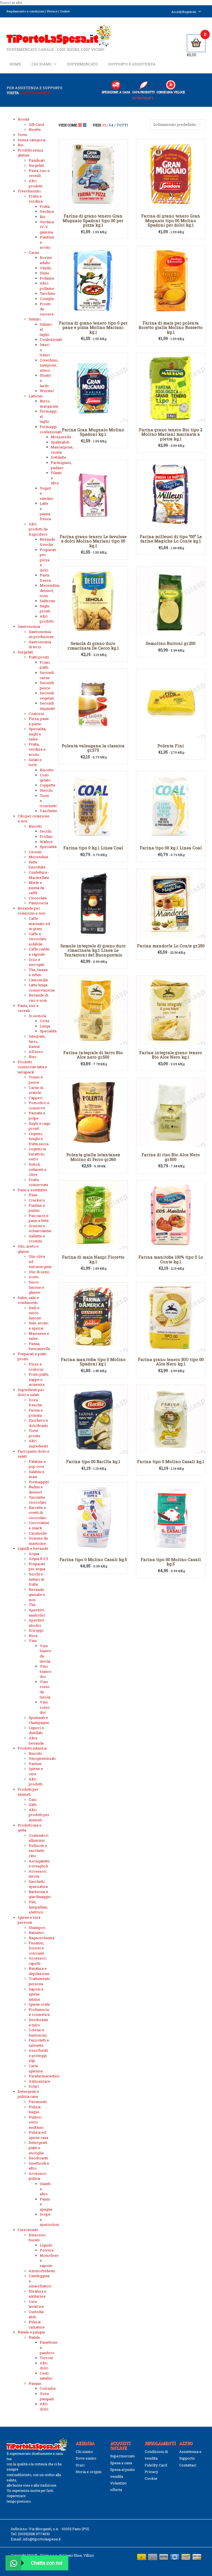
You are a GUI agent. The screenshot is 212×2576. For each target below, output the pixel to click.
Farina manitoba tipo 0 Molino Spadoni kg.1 (93, 1362)
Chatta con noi (47, 2563)
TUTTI (122, 125)
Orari (80, 2465)
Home (15, 64)
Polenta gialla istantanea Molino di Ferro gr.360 (93, 1157)
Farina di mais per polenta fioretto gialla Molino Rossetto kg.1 (171, 327)
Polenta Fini (171, 746)
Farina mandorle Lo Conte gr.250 (171, 946)
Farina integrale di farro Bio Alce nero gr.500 (93, 1055)
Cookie (65, 11)
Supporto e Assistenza (132, 64)
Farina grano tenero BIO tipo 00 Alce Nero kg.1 (171, 1362)
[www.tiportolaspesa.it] (59, 35)
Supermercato (82, 64)
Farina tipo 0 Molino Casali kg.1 (171, 1461)
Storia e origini (88, 2472)
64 (111, 125)
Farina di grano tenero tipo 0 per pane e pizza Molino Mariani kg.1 (93, 327)
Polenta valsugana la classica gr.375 (93, 748)
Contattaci (188, 2465)
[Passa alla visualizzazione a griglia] (81, 125)
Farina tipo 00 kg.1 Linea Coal (171, 848)
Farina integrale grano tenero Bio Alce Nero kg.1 (171, 1055)
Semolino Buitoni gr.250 (171, 643)
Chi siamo (42, 64)
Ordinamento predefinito (175, 124)
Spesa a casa (121, 2463)
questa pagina (35, 93)
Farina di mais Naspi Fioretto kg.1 (93, 1259)
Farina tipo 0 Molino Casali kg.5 (93, 1559)
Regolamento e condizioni (26, 11)
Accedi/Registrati (184, 12)
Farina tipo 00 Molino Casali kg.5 (171, 1562)
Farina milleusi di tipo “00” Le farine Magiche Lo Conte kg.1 (171, 539)
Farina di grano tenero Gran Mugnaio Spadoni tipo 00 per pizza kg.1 (93, 220)
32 (104, 125)
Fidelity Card (156, 2465)
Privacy (52, 11)
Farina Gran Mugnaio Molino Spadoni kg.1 (93, 432)
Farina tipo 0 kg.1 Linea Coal (93, 848)
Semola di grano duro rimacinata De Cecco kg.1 (93, 646)
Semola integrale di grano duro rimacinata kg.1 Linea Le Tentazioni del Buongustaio (93, 950)
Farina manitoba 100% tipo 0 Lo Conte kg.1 (171, 1259)
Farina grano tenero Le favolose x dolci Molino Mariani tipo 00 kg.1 (93, 541)
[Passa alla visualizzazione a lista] (85, 125)
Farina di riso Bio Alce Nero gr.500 (171, 1157)
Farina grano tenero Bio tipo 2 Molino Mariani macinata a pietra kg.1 (171, 434)
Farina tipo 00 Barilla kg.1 (93, 1461)
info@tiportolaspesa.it (42, 2539)
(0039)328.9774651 (34, 2534)
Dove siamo (86, 2458)
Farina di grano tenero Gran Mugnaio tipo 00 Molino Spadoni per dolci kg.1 (171, 220)
